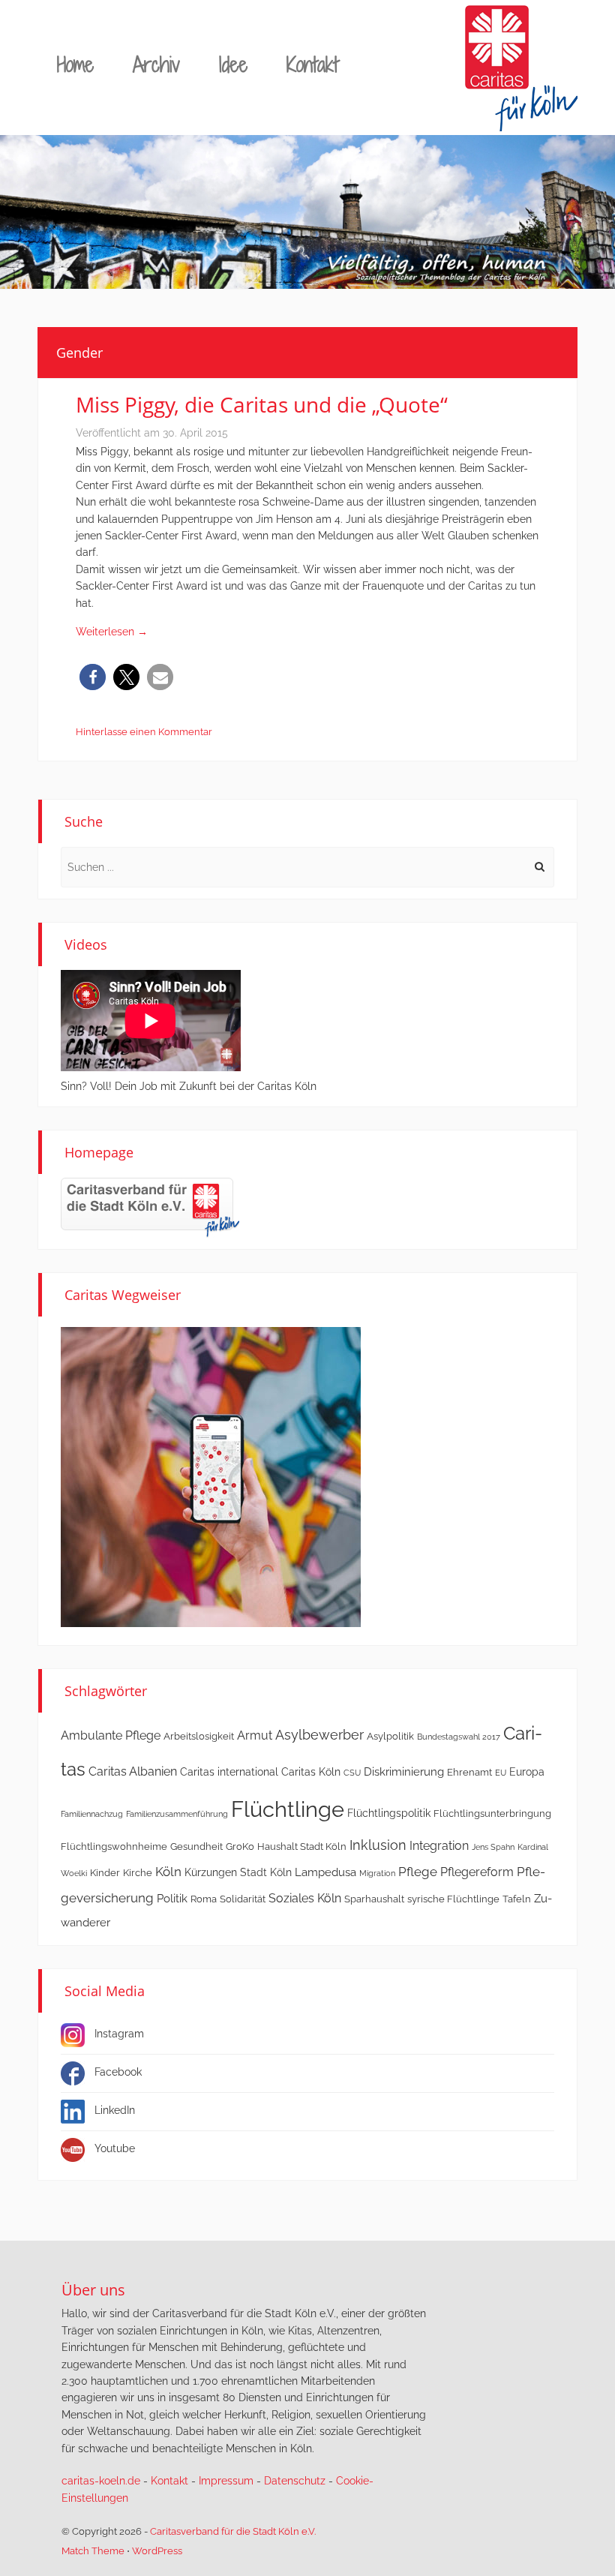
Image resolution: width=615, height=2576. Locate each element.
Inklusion (378, 1845)
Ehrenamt (469, 1772)
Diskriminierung (404, 1772)
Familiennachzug (92, 1814)
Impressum (226, 2481)
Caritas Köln (311, 1772)
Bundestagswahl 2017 (459, 1737)
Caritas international (229, 1772)
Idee (233, 64)
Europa (527, 1772)
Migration (377, 1873)
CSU (352, 1773)
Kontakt (312, 64)
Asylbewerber (319, 1735)
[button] (93, 677)
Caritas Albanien (133, 1771)
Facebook (118, 2072)
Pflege (418, 1872)
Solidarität (243, 1899)
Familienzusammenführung (177, 1814)
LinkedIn (115, 2110)
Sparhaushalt (374, 1899)
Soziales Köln (305, 1898)
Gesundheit (196, 1846)
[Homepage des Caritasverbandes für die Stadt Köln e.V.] (150, 1207)
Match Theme (93, 2551)
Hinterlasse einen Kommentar (144, 732)
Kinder (105, 1873)
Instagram (119, 2034)
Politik (172, 1899)
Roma (204, 1899)
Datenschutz (295, 2481)
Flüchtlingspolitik (389, 1813)
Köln (168, 1872)
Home (75, 64)
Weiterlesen (112, 632)
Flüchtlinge (288, 1809)
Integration (439, 1846)
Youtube (115, 2148)
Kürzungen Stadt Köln (238, 1872)
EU (501, 1773)
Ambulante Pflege (111, 1735)
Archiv (156, 64)
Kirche (138, 1873)
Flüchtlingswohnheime (114, 1846)
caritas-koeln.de (101, 2481)
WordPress (157, 2551)
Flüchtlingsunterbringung (492, 1813)
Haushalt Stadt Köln (302, 1846)
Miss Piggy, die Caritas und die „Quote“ (262, 404)
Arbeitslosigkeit (199, 1736)
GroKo (240, 1846)
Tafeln (517, 1899)
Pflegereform (477, 1872)
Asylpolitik (390, 1736)
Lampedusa (325, 1872)
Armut (255, 1735)
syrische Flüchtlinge (453, 1899)
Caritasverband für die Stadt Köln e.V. (233, 2531)
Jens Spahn (493, 1847)
